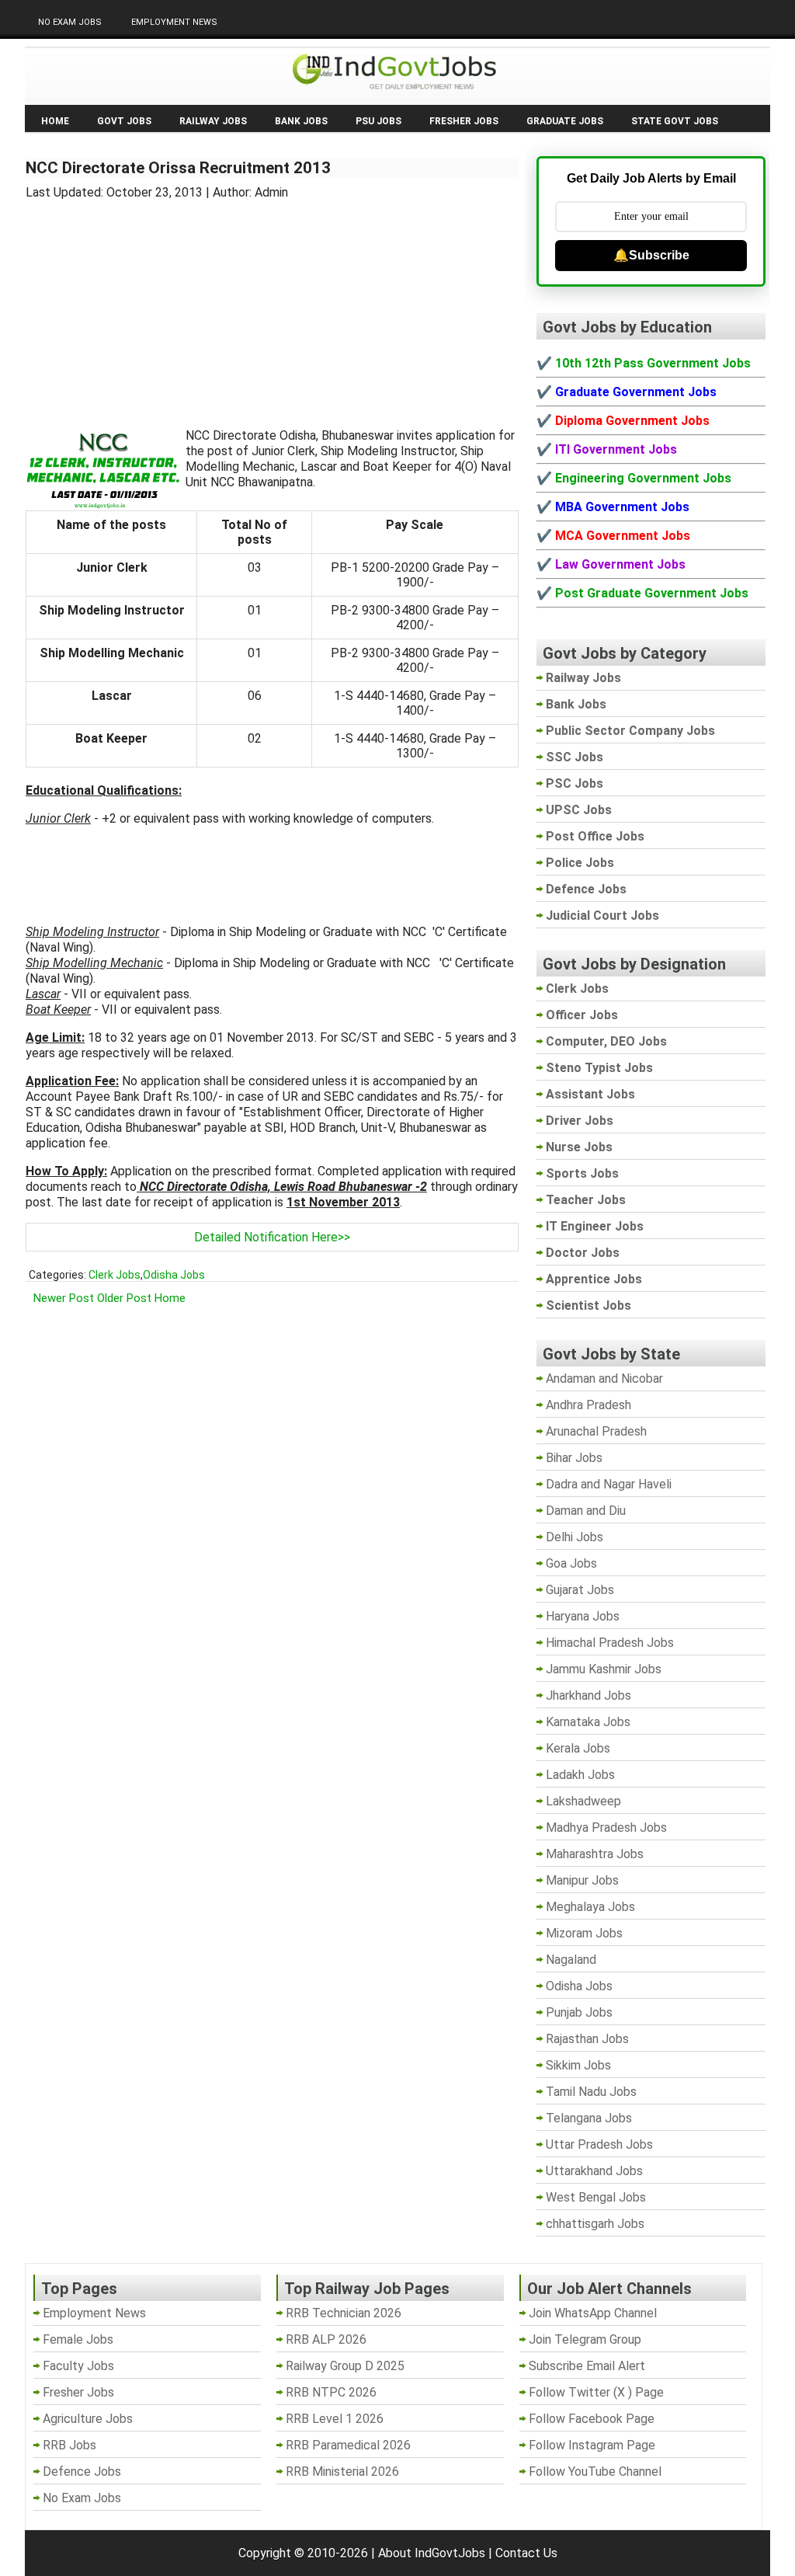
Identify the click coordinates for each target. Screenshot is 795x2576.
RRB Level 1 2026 (335, 2419)
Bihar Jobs (574, 1458)
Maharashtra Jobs (595, 1854)
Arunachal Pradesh (596, 1431)
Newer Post (64, 1298)
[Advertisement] (273, 305)
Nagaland (571, 1960)
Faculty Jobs (78, 2366)
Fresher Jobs (464, 121)
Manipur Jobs (582, 1880)
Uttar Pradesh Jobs (599, 2144)
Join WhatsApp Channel (593, 2313)
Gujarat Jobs (580, 1590)
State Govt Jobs (675, 121)
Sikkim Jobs (578, 2065)
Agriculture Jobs (88, 2419)
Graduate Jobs (565, 121)
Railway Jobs (213, 121)
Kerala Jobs (578, 1748)
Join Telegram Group (585, 2339)
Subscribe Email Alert (587, 2366)
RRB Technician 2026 (344, 2313)
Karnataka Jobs (588, 1722)
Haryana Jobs (583, 1616)
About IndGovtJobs (432, 2553)
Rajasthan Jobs (587, 2039)
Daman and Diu (586, 1511)
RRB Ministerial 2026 (342, 2472)
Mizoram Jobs (584, 1933)
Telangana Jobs (589, 2118)
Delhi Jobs (575, 1537)
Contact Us (526, 2553)
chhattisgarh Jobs (595, 2224)
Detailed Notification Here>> (272, 1237)
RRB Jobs (69, 2445)
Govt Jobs (124, 121)
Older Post (124, 1298)
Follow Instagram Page (592, 2445)
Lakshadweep (583, 1801)
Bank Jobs (301, 121)
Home (55, 121)
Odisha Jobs (174, 1275)
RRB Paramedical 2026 (348, 2445)
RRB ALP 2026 (326, 2339)
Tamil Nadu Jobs (591, 2092)
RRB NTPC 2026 (331, 2392)
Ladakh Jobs (580, 1775)
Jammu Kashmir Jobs (604, 1669)
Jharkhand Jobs (588, 1695)
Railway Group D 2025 (345, 2366)
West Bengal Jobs (596, 2197)
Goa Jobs (571, 1563)
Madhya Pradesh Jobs (606, 1828)
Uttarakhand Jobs (594, 2171)
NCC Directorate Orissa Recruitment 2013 (178, 168)
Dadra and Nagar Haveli (609, 1484)
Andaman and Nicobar (604, 1379)
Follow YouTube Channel (595, 2472)
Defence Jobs (82, 2472)
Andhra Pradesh (588, 1405)
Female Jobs (78, 2339)
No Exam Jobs (70, 22)
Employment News (174, 22)
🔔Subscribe (651, 255)
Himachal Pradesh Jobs (610, 1643)
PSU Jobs (378, 121)
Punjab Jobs (579, 2012)
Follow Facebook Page (592, 2419)
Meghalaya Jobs (590, 1907)
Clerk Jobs (115, 1275)
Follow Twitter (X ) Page (596, 2392)
